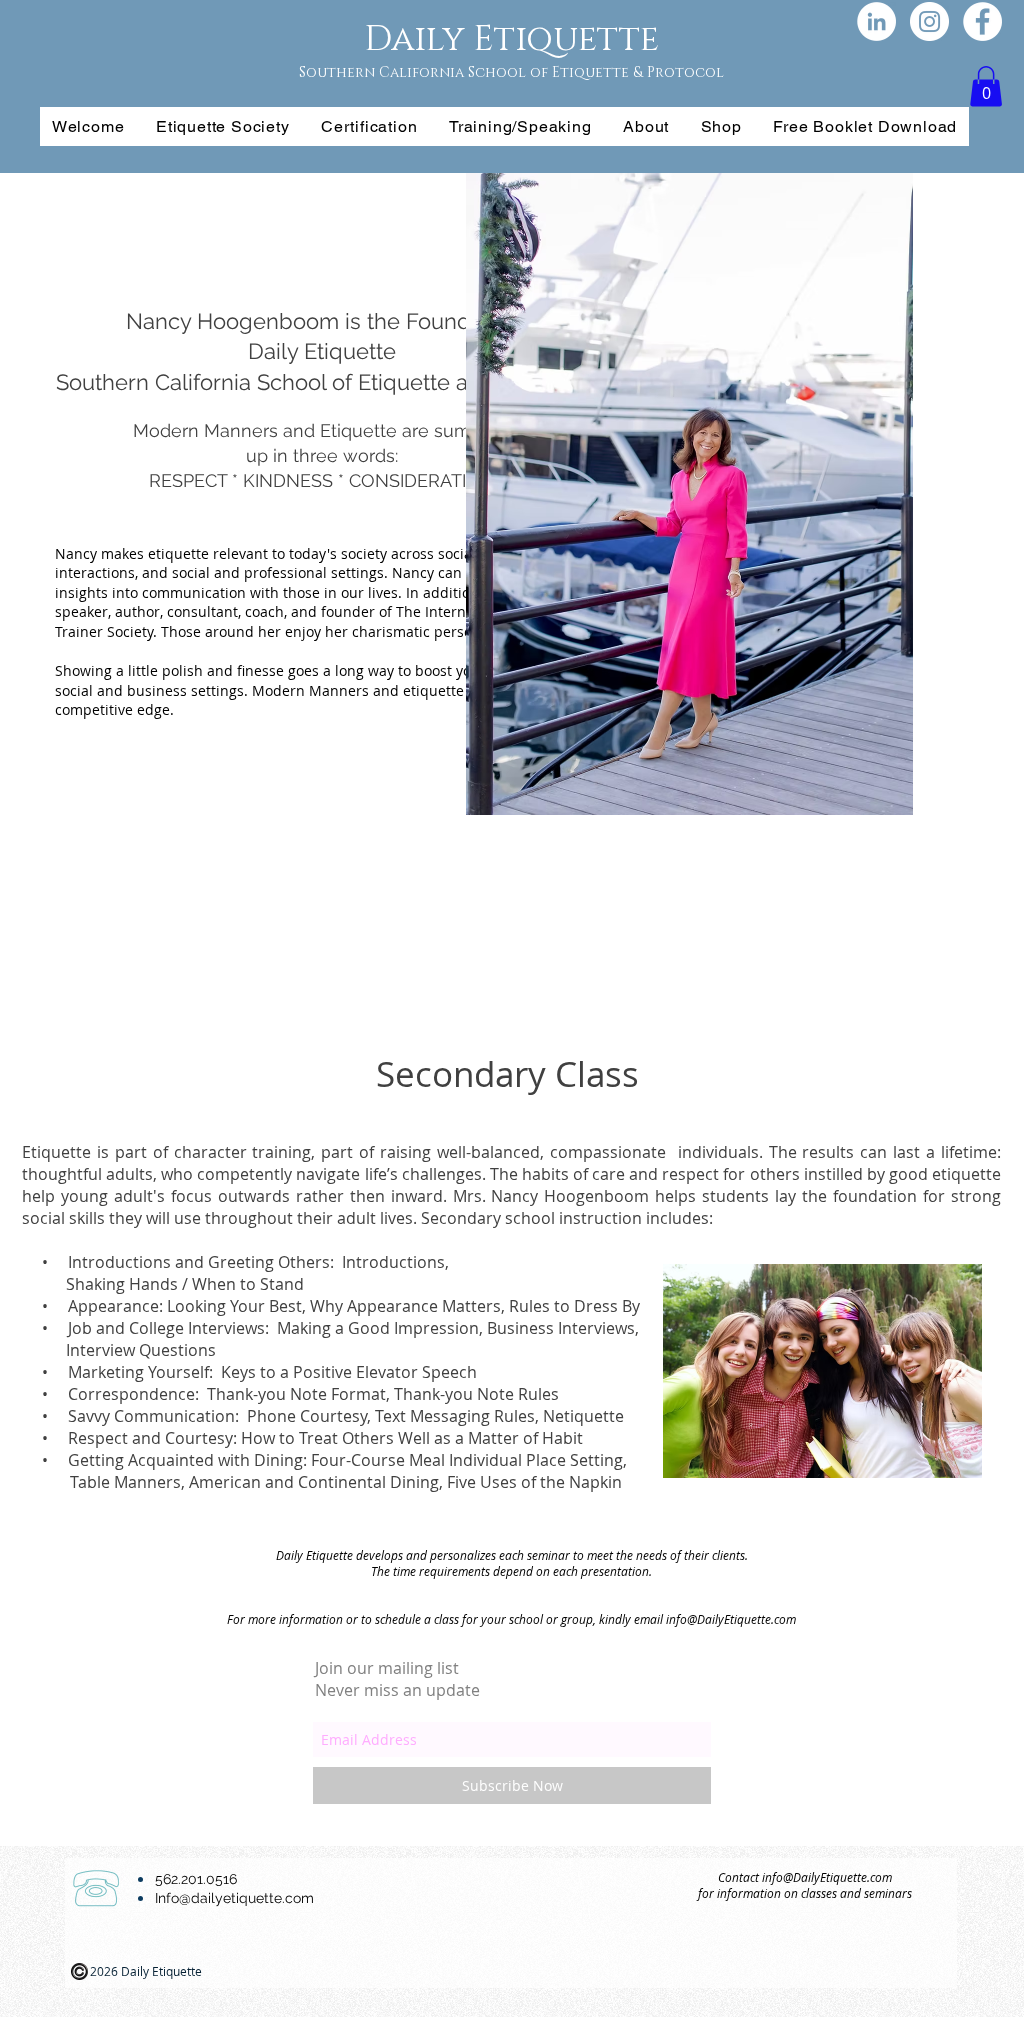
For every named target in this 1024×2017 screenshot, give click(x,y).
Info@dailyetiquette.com (234, 1898)
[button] (986, 86)
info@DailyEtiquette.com (731, 1619)
